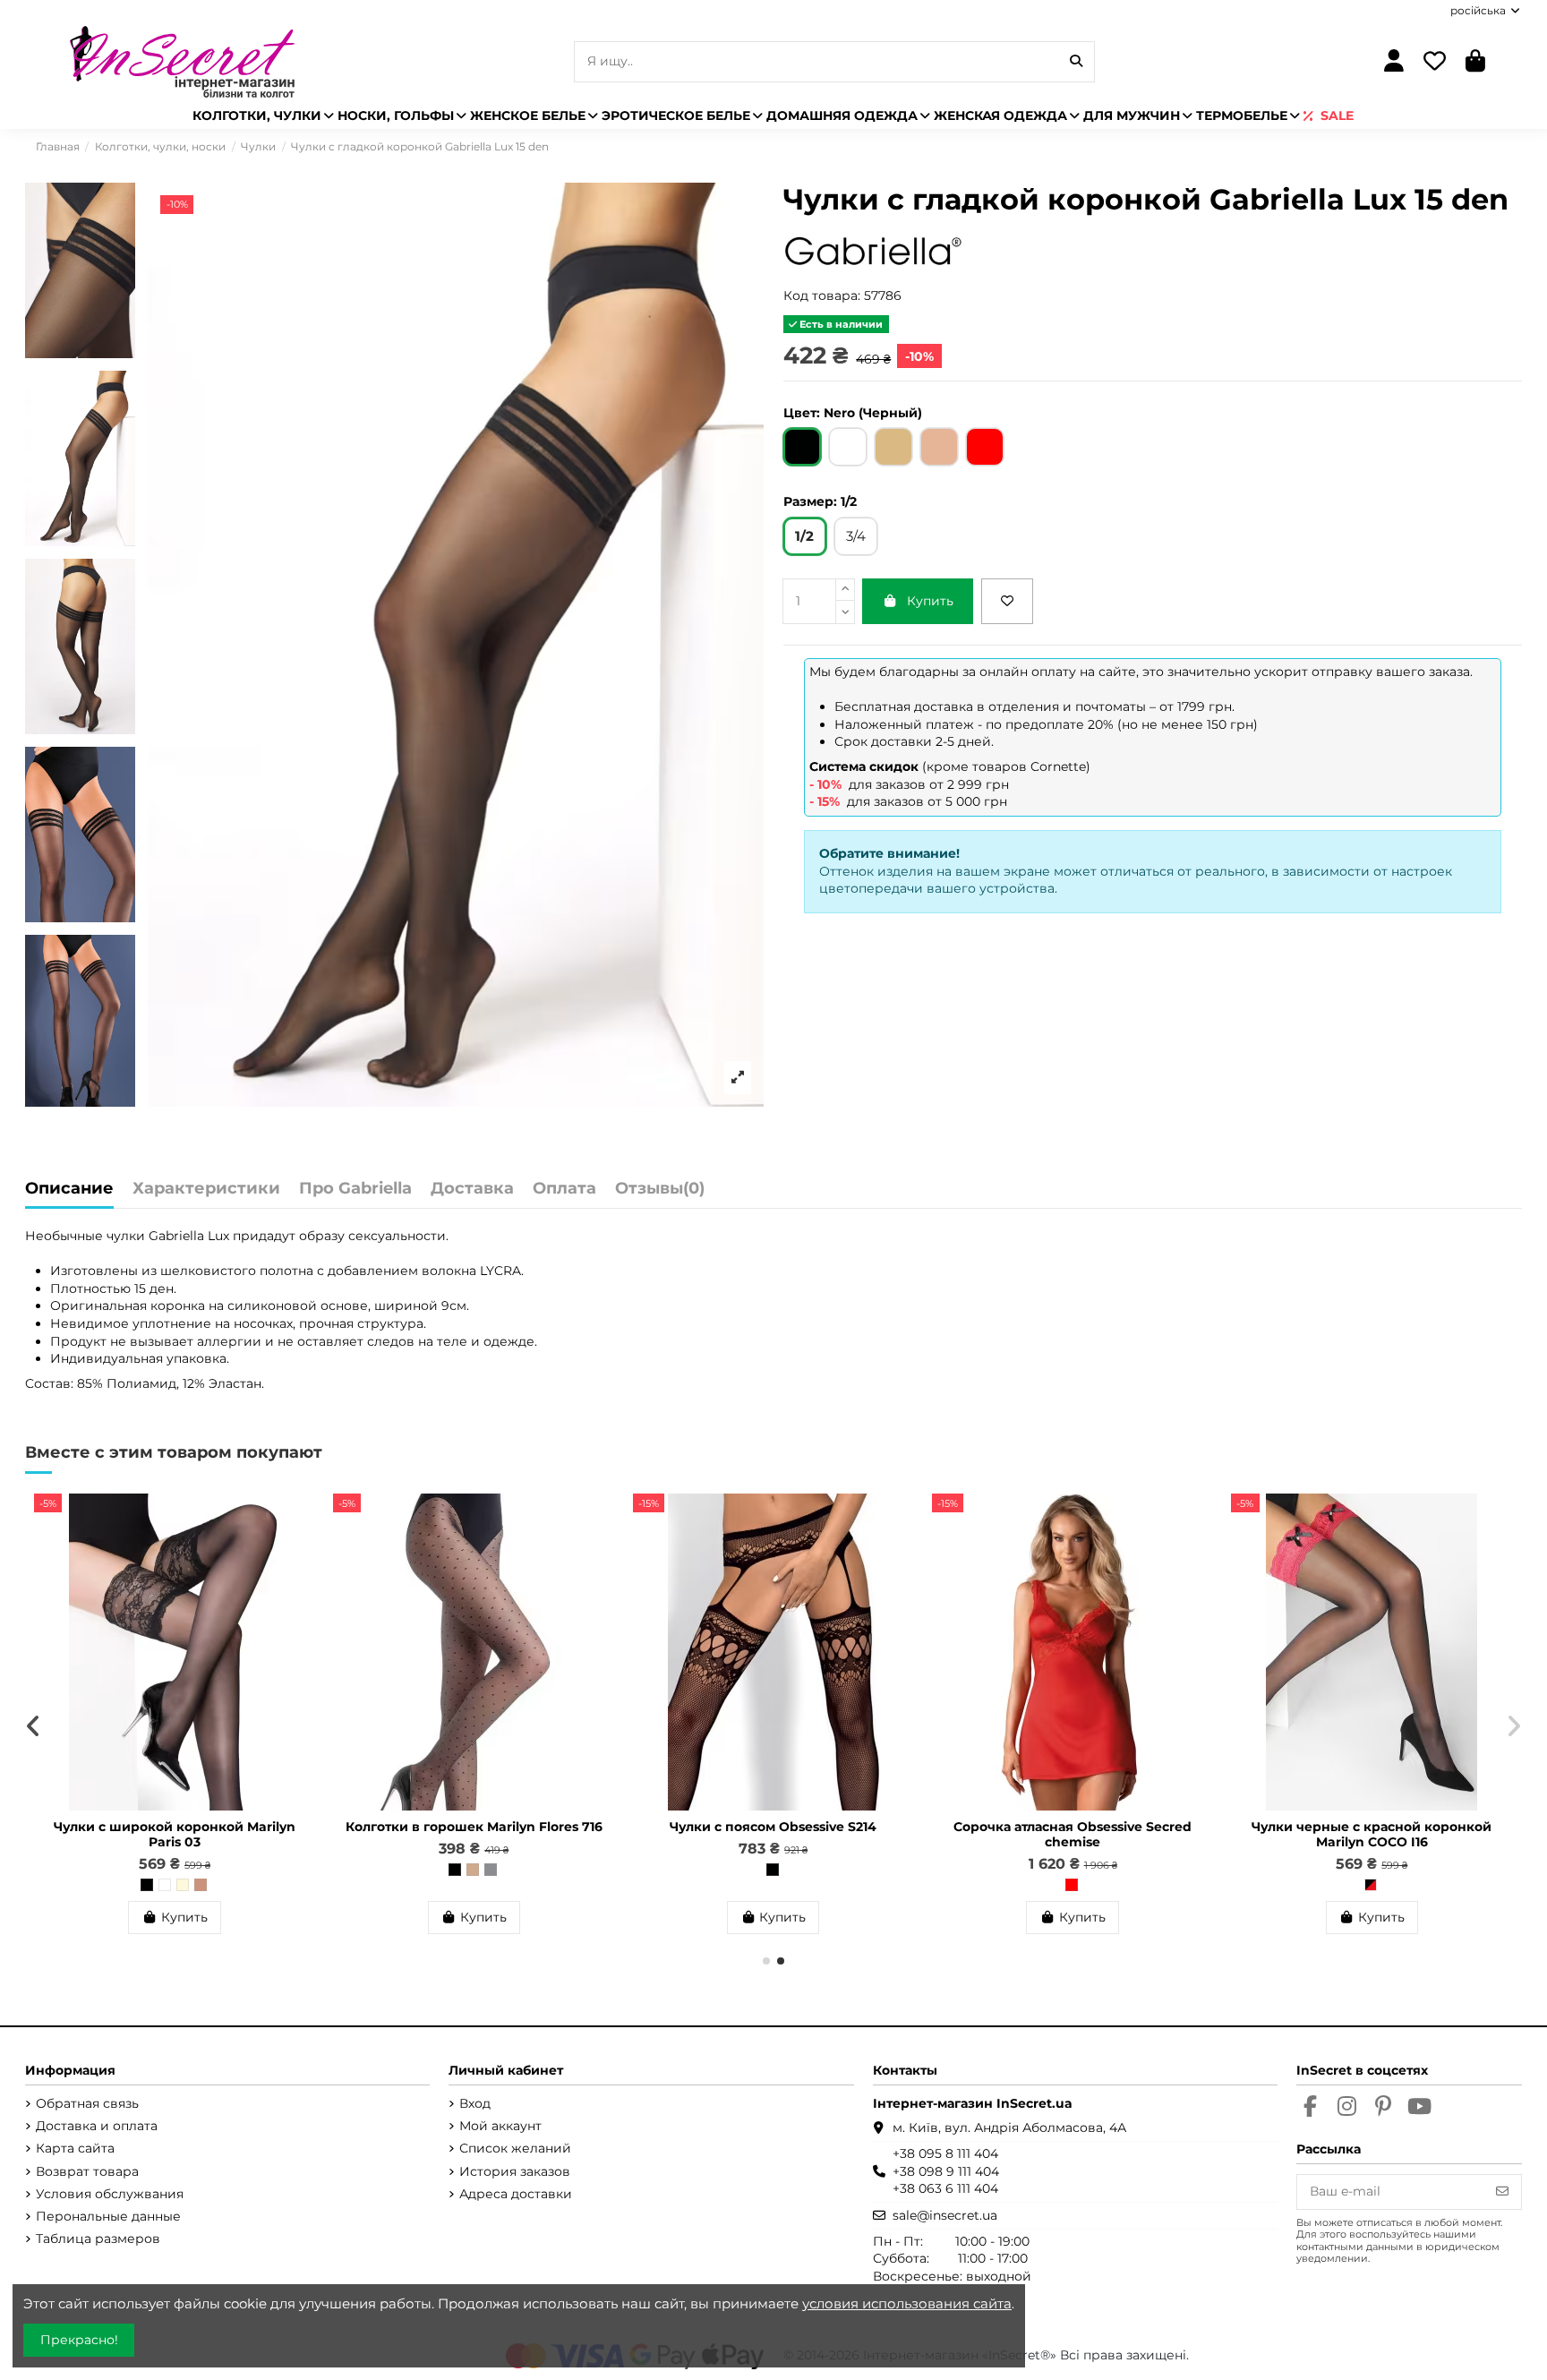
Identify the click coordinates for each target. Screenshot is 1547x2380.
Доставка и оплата (97, 2126)
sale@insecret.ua (945, 2215)
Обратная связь (87, 2103)
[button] (766, 1961)
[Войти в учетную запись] (1393, 62)
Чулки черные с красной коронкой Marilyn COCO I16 (1372, 1834)
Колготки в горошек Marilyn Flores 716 (474, 1827)
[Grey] (491, 1870)
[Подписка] (1502, 2192)
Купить (930, 601)
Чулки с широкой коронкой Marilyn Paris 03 (175, 1834)
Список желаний (515, 2148)
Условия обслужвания (110, 2194)
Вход (475, 2103)
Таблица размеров (98, 2239)
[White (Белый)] (165, 1885)
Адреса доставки (516, 2194)
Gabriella (176, 1236)
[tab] (660, 1193)
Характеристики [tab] (206, 1189)
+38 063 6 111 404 (945, 2188)
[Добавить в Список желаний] (1007, 601)
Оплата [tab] (564, 1189)
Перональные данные (108, 2216)
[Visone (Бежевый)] (473, 1870)
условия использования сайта (907, 2303)
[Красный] (1072, 1885)
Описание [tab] (69, 1189)
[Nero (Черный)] (147, 1885)
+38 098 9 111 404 (946, 2171)
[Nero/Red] (1371, 1885)
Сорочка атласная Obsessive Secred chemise (1073, 1834)
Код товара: (822, 295)
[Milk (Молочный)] (183, 1885)
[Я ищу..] (1076, 61)
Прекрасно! (79, 2340)
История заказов (515, 2171)
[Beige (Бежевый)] (201, 1885)
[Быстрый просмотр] (301, 1552)
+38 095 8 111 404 (945, 2153)
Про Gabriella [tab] (355, 1189)
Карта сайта (75, 2148)
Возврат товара (87, 2171)
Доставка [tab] (472, 1189)
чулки (126, 1236)
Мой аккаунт (500, 2126)
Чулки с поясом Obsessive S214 (773, 1827)
